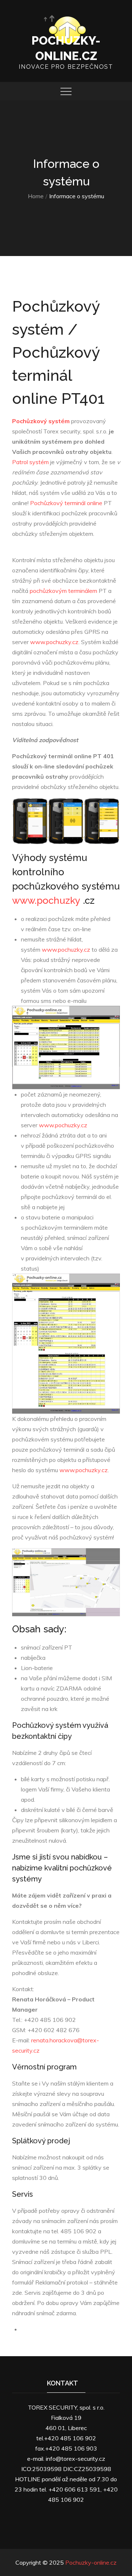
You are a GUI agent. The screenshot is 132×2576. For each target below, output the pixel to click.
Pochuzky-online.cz (91, 2562)
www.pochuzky (46, 900)
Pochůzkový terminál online (66, 503)
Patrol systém (30, 462)
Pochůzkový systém (41, 421)
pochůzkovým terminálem (63, 591)
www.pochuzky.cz (54, 642)
